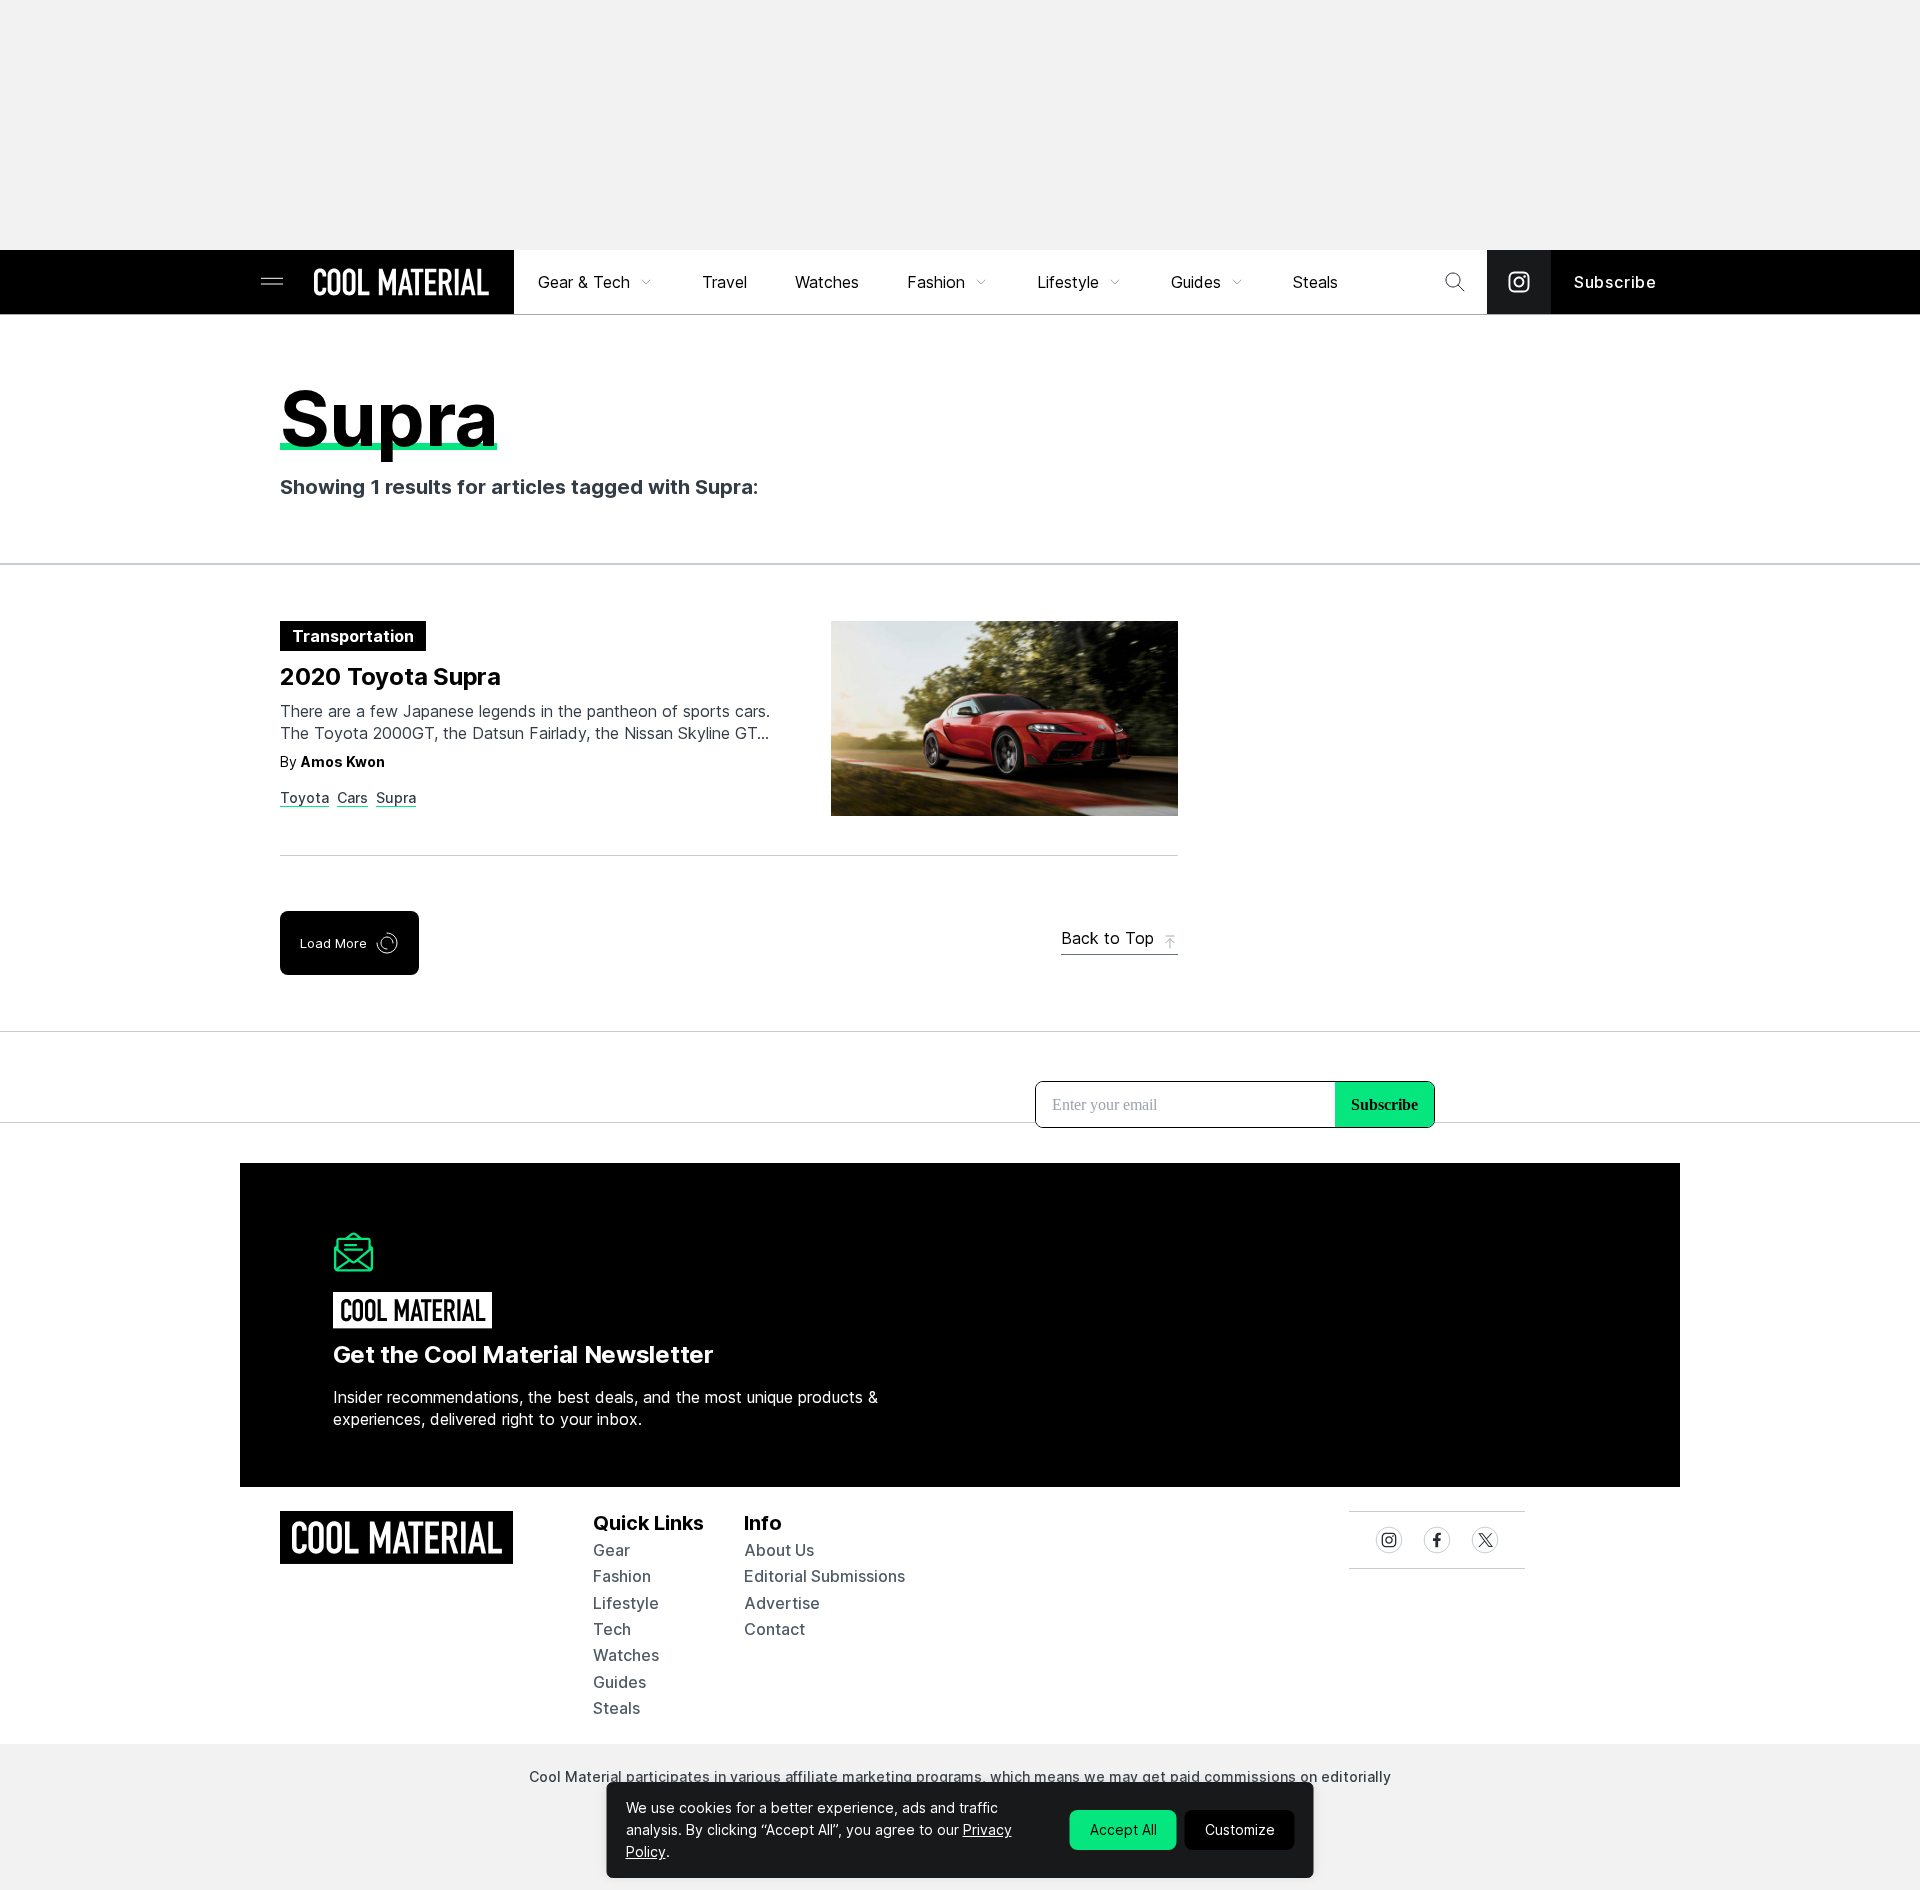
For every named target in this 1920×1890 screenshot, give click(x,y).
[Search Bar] (1455, 282)
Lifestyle (1068, 282)
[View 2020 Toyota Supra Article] (1004, 718)
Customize (1240, 1829)
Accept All (1123, 1829)
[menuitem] (596, 282)
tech (612, 1629)
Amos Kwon (343, 761)
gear (611, 1550)
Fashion (936, 282)
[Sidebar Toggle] (272, 282)
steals (1315, 282)
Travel (724, 282)
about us (779, 1550)
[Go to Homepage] (401, 284)
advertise (782, 1603)
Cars (352, 797)
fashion (622, 1576)
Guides (1196, 282)
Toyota (304, 797)
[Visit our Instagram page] (1519, 282)
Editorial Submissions (824, 1576)
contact (774, 1629)
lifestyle (626, 1603)
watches (626, 1655)
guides (619, 1682)
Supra (396, 797)
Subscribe (1615, 282)
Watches (827, 282)
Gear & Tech (584, 282)
